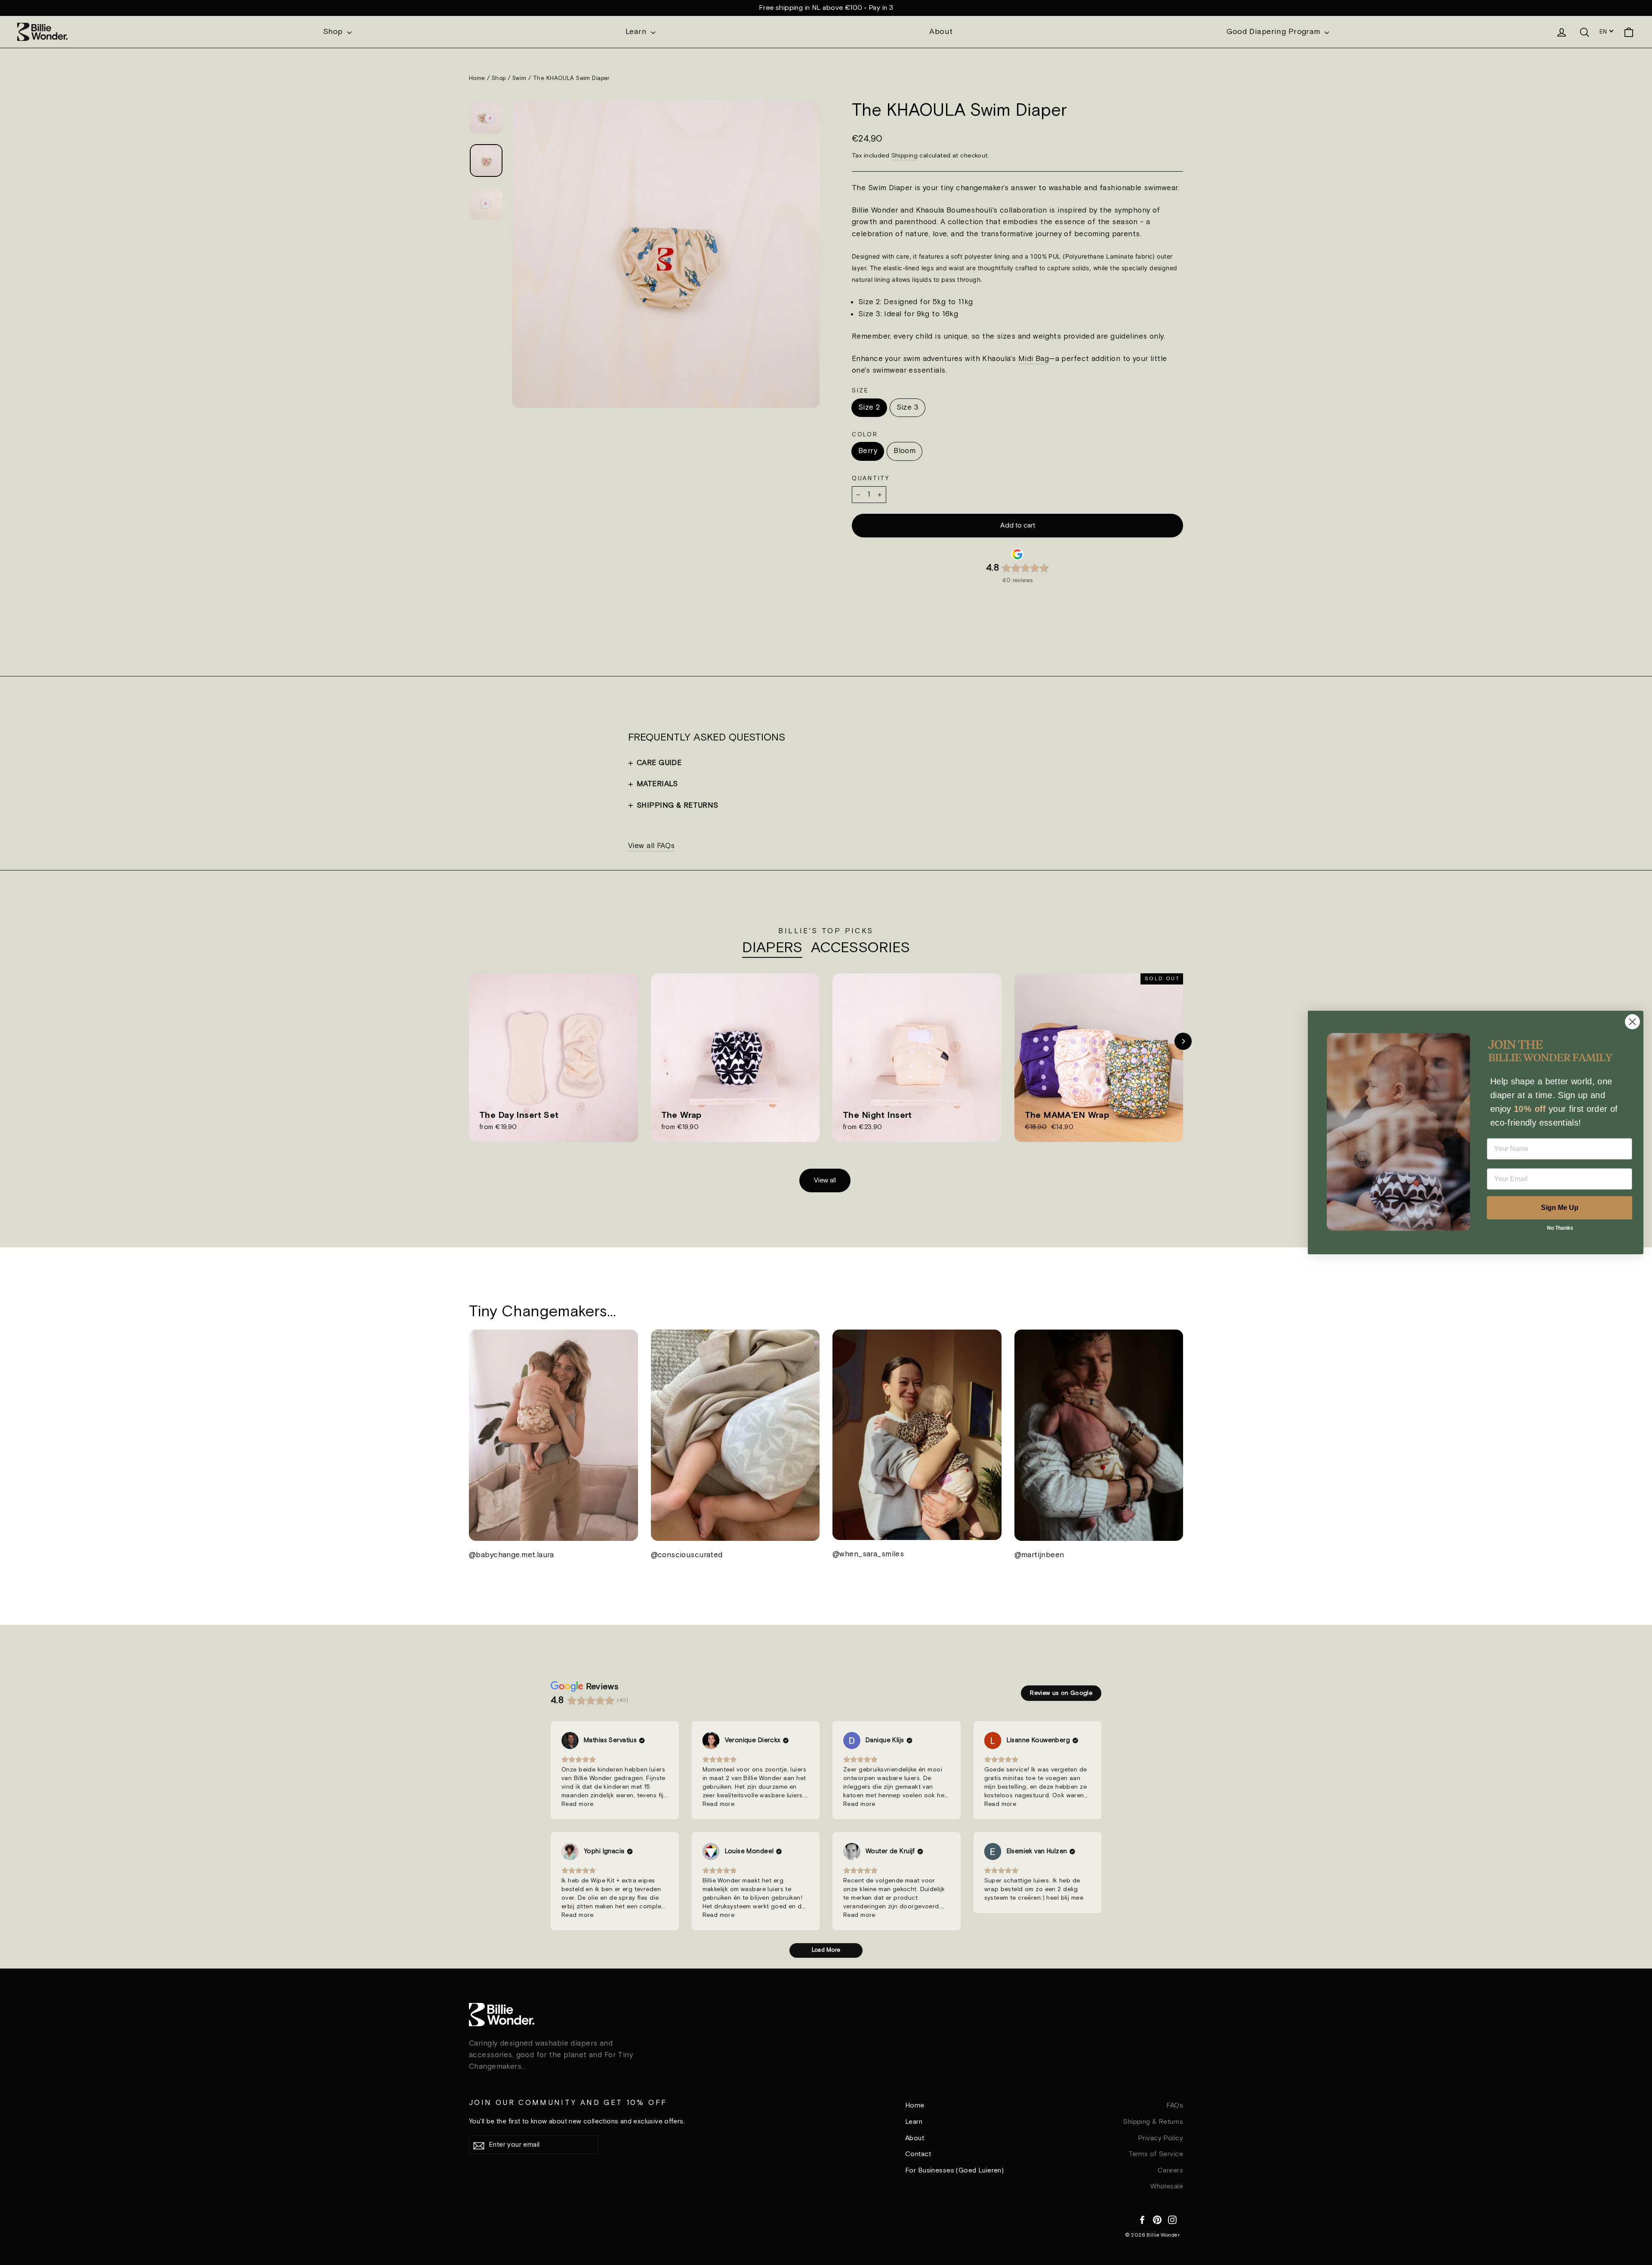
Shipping (905, 156)
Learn (637, 32)
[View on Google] (570, 1740)
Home (477, 79)
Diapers (772, 948)
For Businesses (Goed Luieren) (954, 2171)
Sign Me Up (1560, 1208)
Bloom (905, 451)
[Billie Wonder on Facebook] (1142, 2219)
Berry (868, 451)
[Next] (1183, 1041)
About (941, 32)
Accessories (860, 948)
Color (865, 435)
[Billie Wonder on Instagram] (1172, 2219)
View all (825, 1180)
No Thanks (1560, 1228)
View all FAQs (652, 846)
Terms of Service (1156, 2154)
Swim (519, 79)
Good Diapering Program (1274, 32)
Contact (918, 2154)
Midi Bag (1034, 359)
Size (860, 391)
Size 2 (869, 407)
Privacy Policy (1160, 2138)
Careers (1170, 2171)
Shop (334, 32)
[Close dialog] (1632, 1022)
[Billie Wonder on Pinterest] (1157, 2219)
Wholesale (1167, 2186)
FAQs (1175, 2106)
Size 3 (908, 407)
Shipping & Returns (1153, 2122)
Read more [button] (578, 1804)
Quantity (871, 478)
